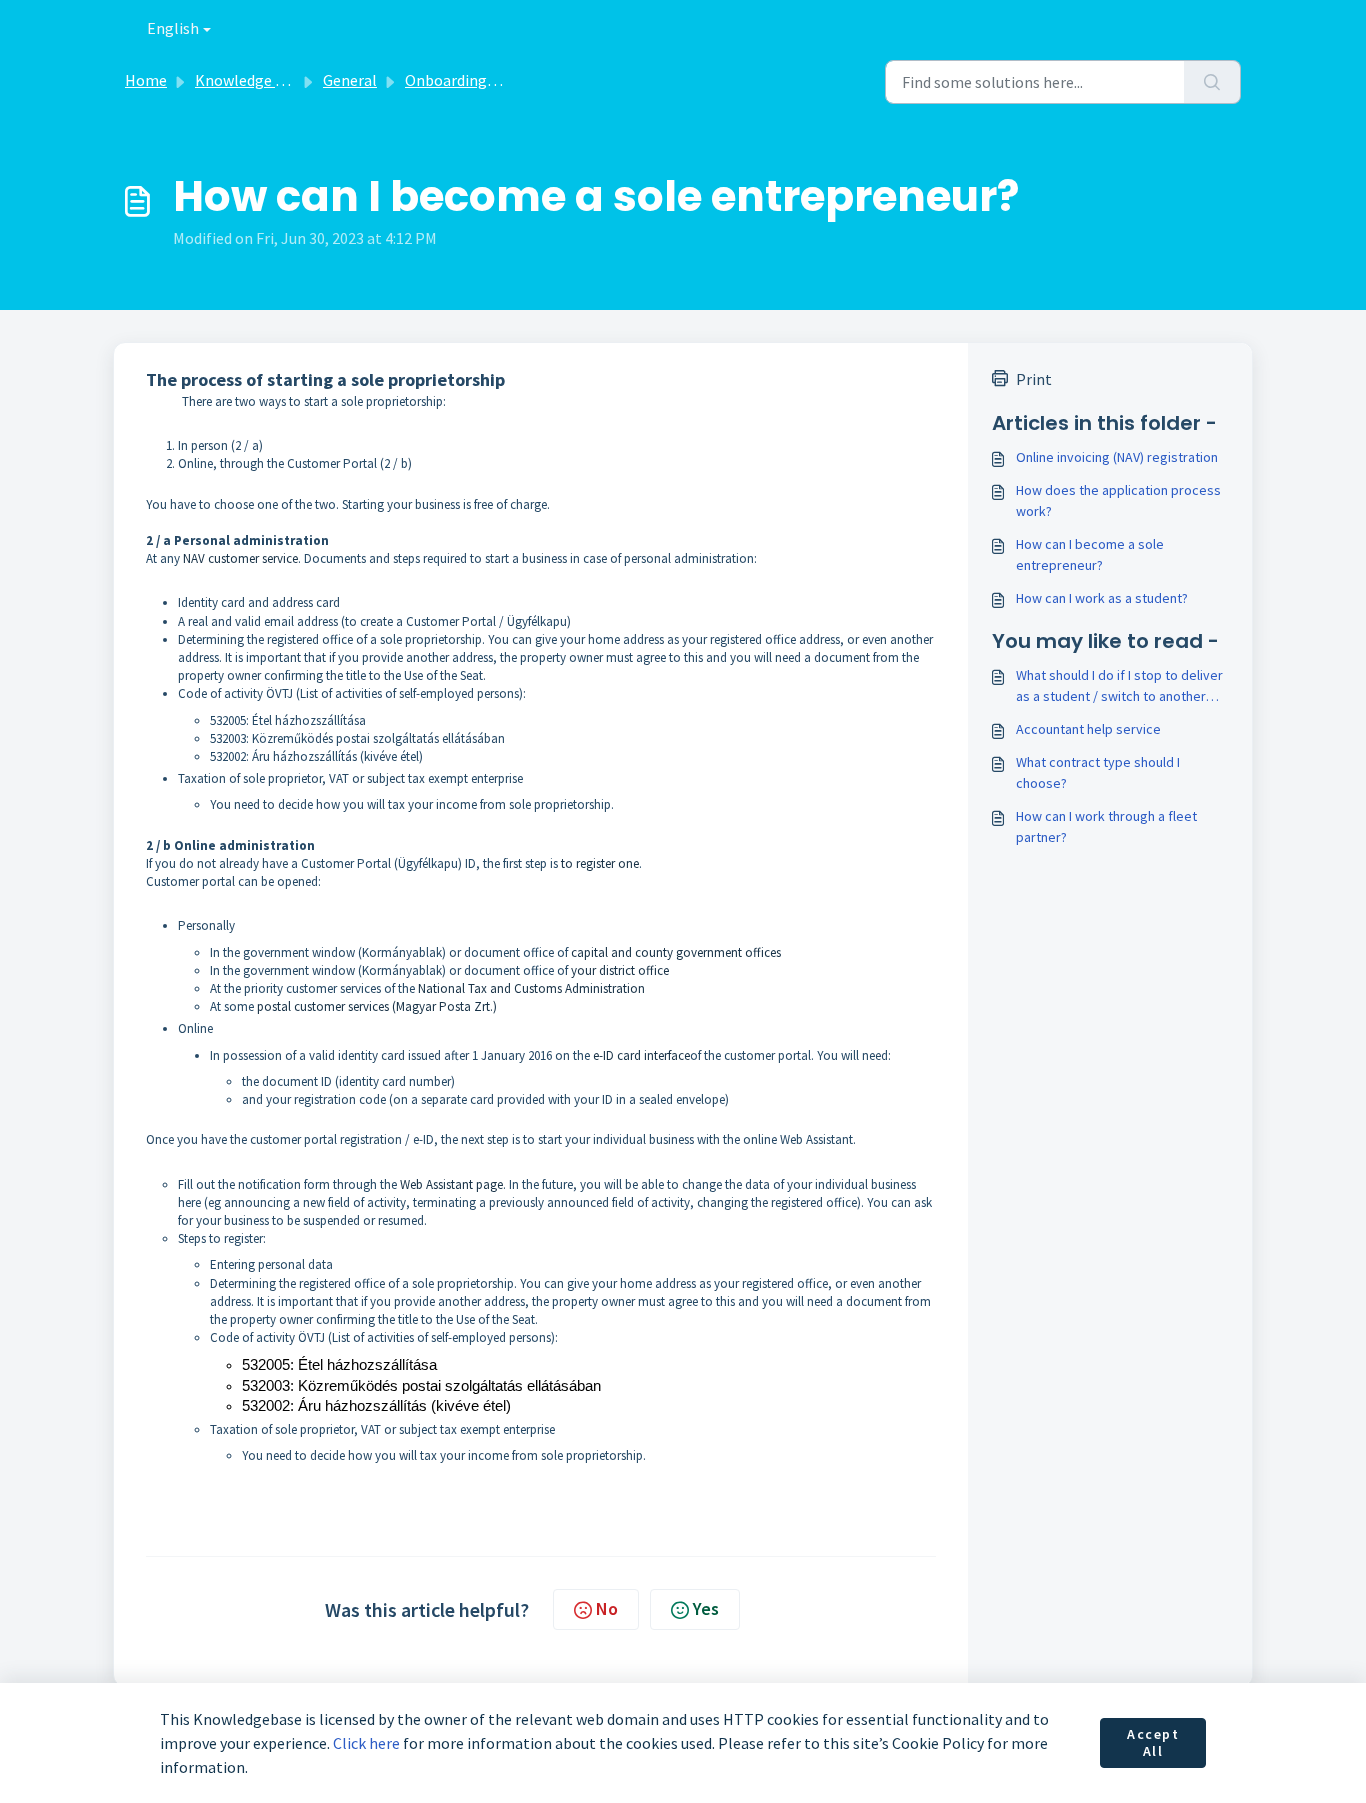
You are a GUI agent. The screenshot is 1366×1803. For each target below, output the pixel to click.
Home (146, 80)
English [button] (173, 28)
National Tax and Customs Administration (531, 988)
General (350, 80)
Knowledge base (251, 80)
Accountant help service (1088, 729)
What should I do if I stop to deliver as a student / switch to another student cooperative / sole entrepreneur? (1119, 686)
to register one (600, 863)
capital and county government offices (676, 952)
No (607, 1608)
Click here (366, 1743)
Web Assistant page (451, 1184)
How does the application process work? (1118, 500)
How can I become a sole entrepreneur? (1090, 554)
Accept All (1153, 1743)
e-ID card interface (641, 1055)
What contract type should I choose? (1098, 772)
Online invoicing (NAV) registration (1117, 457)
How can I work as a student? (1102, 598)
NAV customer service (240, 558)
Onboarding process (474, 80)
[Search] (1212, 82)
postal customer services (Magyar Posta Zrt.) (377, 1006)
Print (1034, 379)
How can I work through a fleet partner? (1106, 826)
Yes (706, 1608)
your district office (620, 970)
